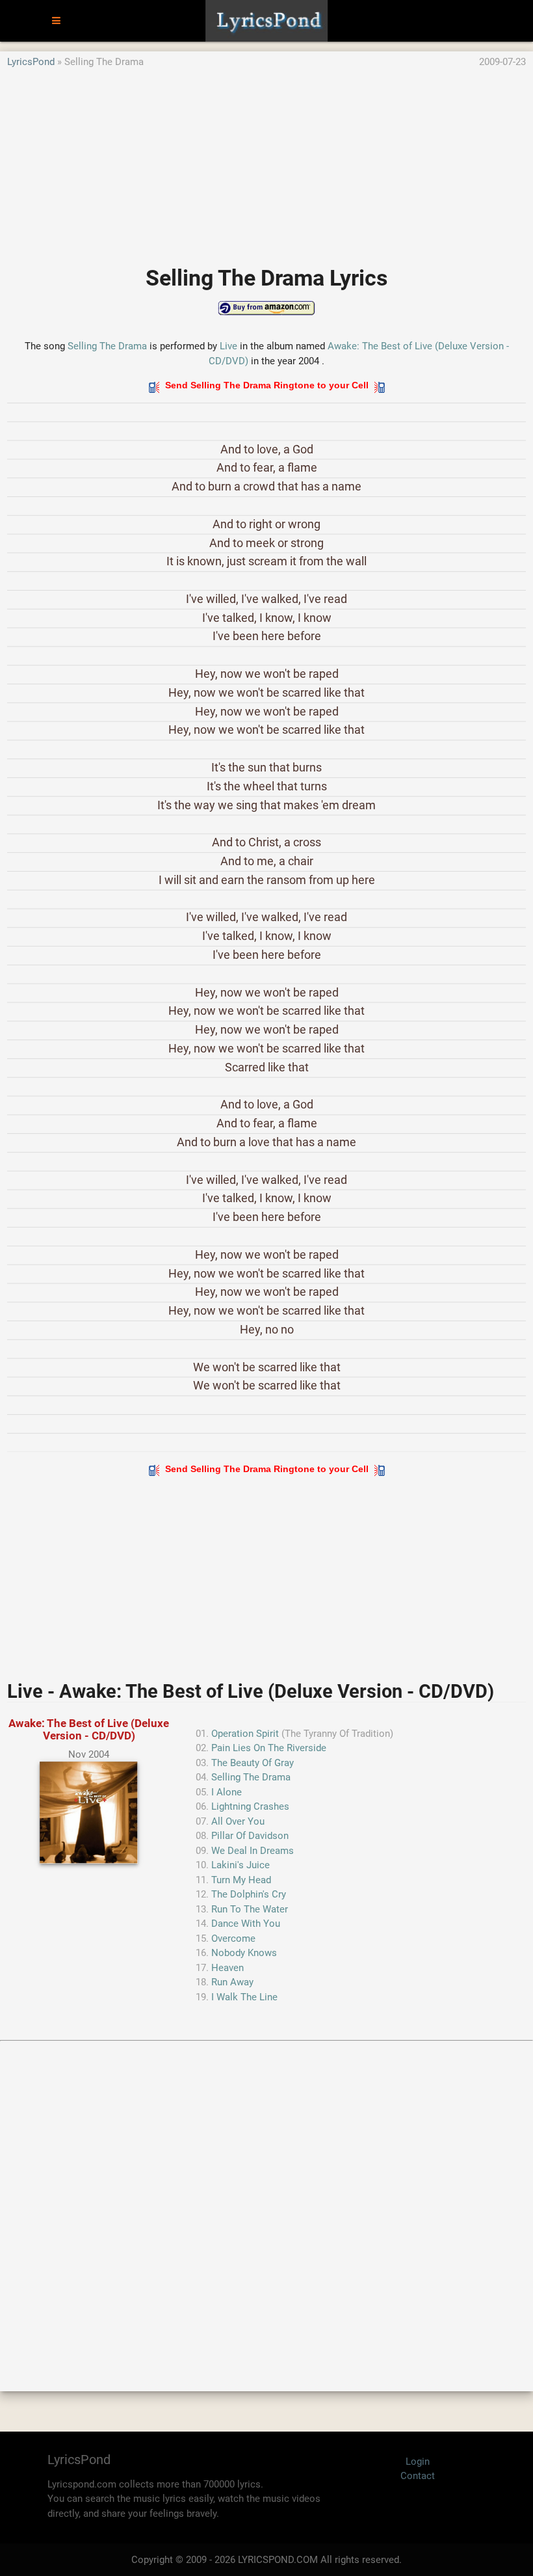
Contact (418, 2476)
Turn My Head (241, 1880)
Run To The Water (250, 1909)
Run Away (232, 1982)
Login (418, 2462)
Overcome (233, 1939)
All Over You (238, 1821)
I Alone (227, 1792)
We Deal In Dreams (253, 1851)
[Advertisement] (266, 161)
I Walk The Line (244, 1997)
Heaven (227, 1968)
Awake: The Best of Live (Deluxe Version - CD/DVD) (89, 1729)
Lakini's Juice (240, 1865)
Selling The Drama (107, 346)
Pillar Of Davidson (250, 1836)
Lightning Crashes (250, 1806)
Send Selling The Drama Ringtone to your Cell (267, 385)
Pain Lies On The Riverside (269, 1748)
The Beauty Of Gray (253, 1763)
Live (228, 346)
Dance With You (246, 1924)
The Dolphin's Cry (249, 1894)
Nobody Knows (244, 1953)
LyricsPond (31, 62)
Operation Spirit (245, 1734)
